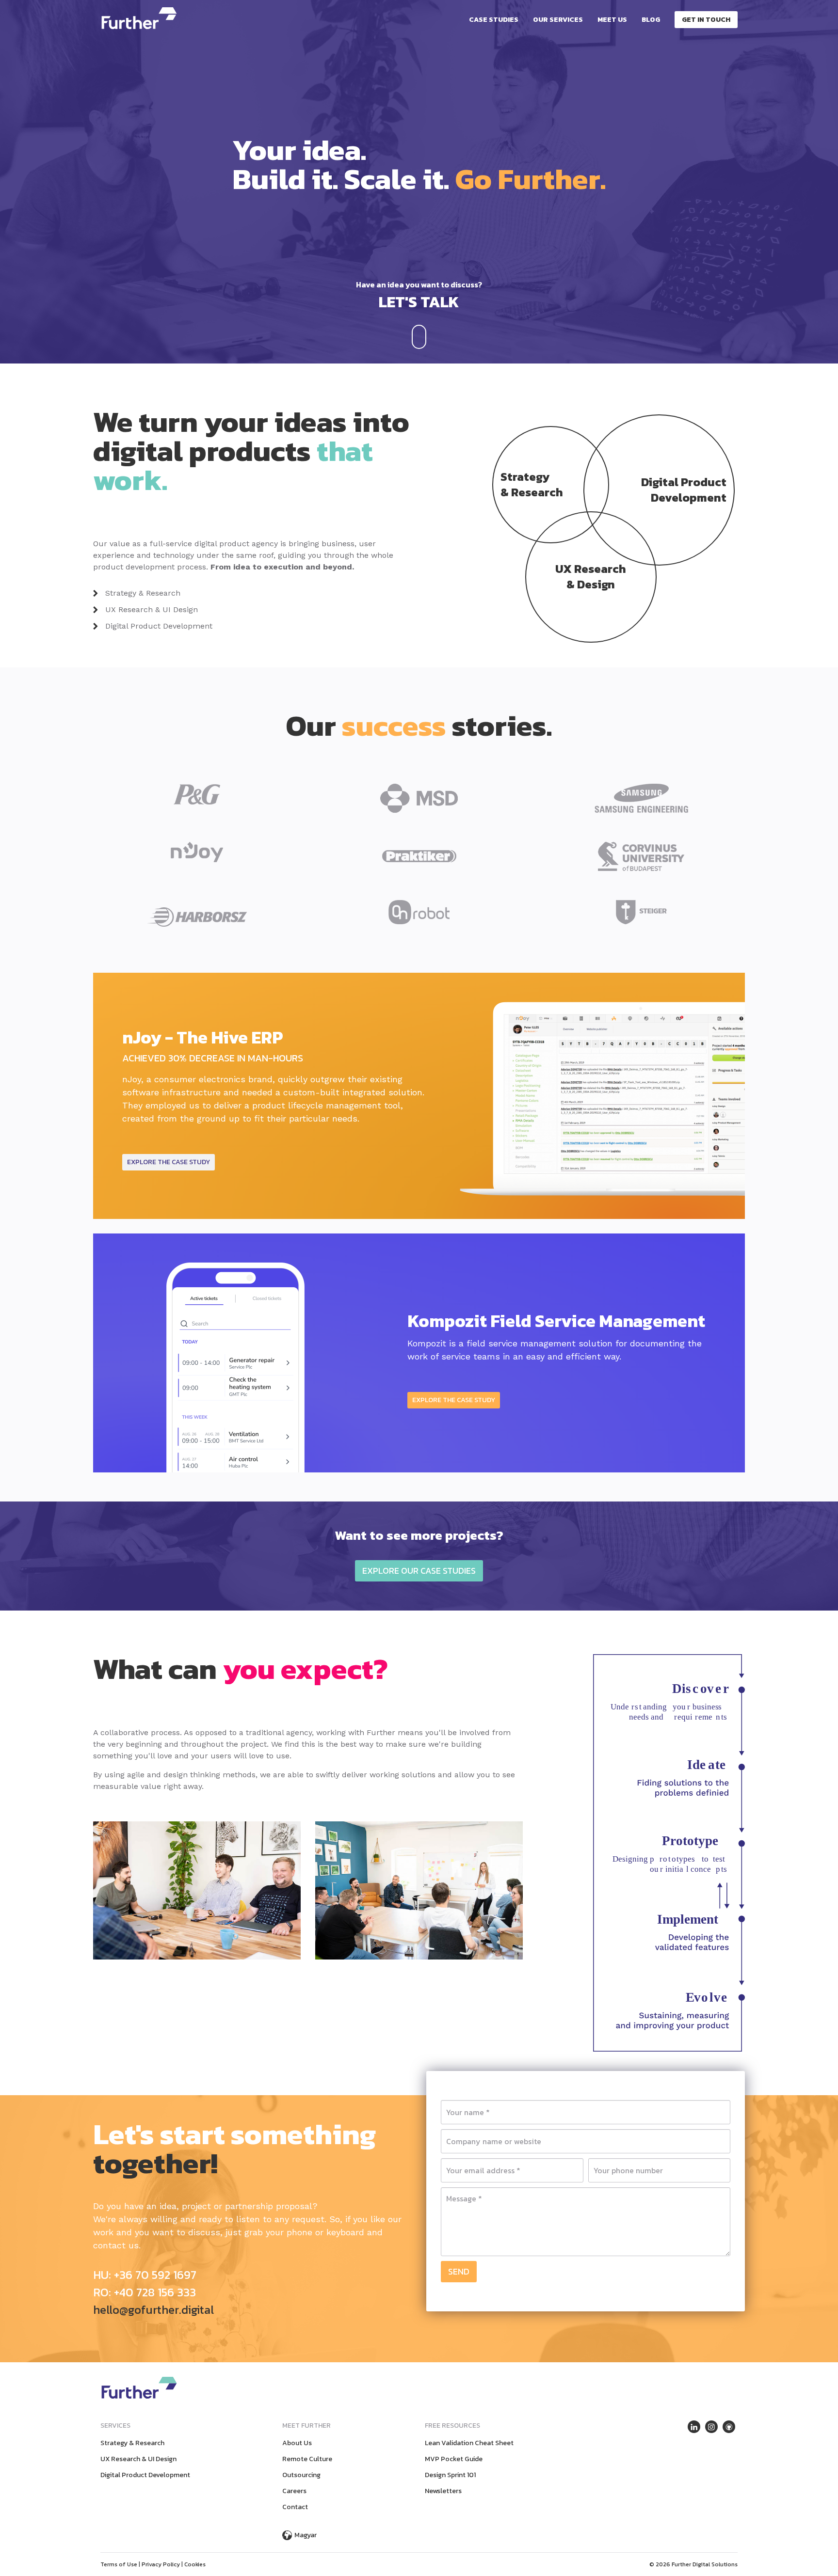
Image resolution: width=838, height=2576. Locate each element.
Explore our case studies (419, 1571)
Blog (651, 20)
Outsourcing (301, 2475)
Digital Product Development (159, 626)
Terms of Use (119, 2564)
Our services (558, 20)
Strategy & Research (143, 593)
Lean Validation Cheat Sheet (469, 2443)
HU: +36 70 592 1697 (145, 2275)
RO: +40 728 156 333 (145, 2292)
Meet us (612, 20)
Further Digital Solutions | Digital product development (139, 18)
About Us (297, 2443)
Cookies (195, 2564)
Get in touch (706, 20)
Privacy (161, 2564)
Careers (294, 2491)
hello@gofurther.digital (153, 2310)
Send (459, 2271)
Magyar (306, 2535)
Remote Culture (307, 2459)
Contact (295, 2507)
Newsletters (443, 2491)
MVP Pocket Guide (454, 2459)
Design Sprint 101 (450, 2475)
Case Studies (494, 20)
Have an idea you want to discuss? (419, 296)
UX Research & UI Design (152, 609)
